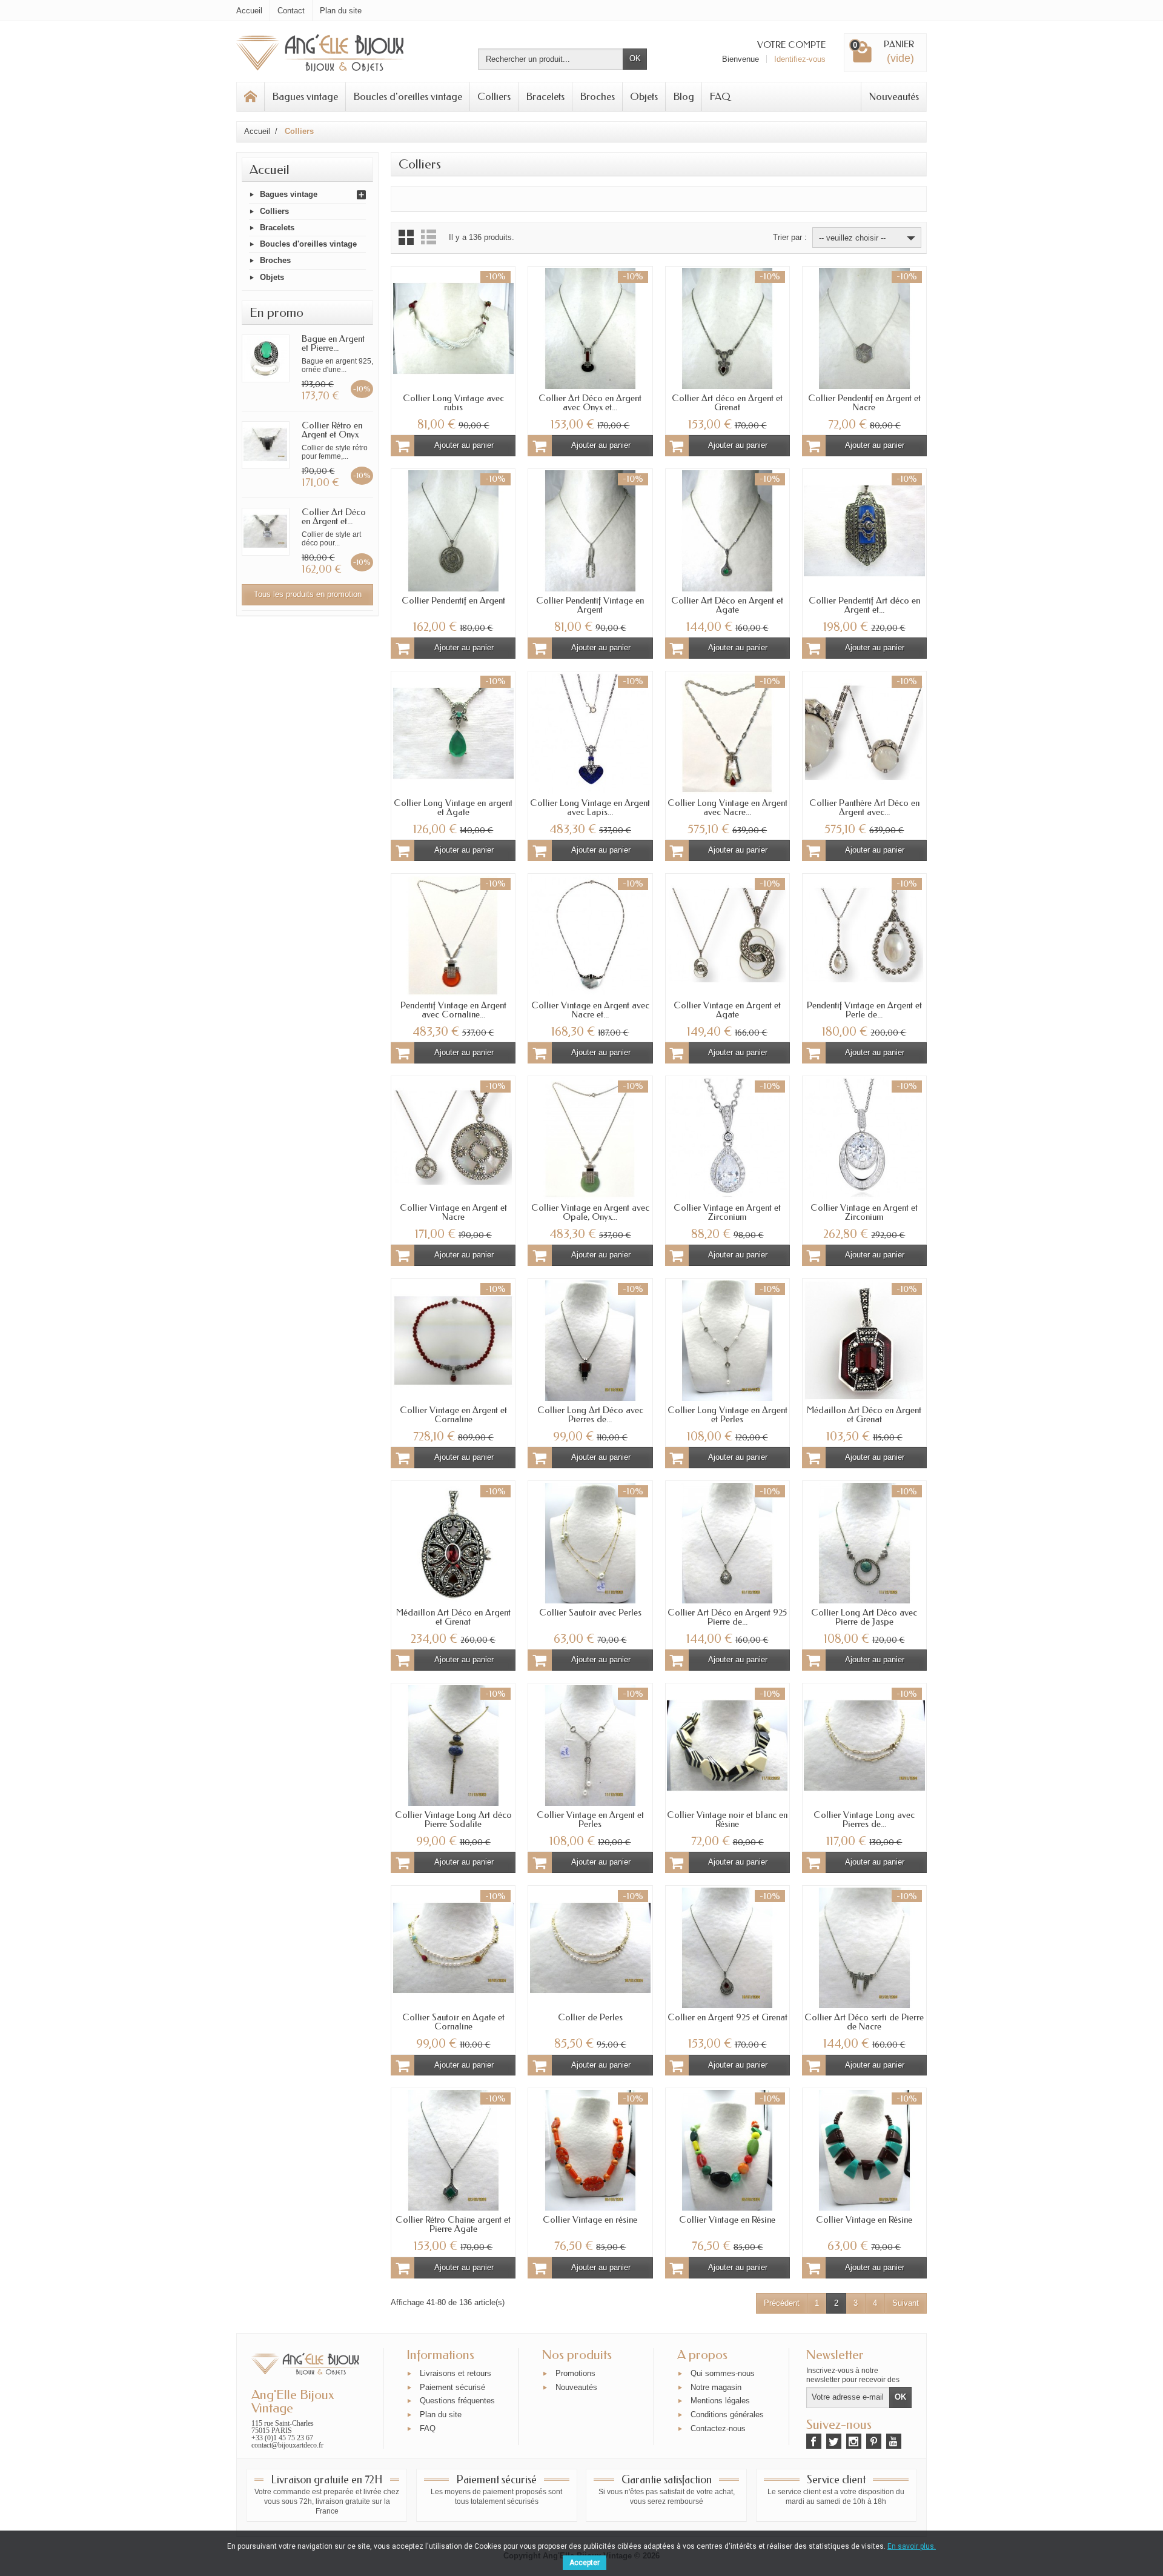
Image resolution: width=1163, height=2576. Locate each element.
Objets (644, 96)
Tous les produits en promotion (308, 594)
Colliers (494, 96)
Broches (597, 96)
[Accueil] (251, 97)
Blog (684, 96)
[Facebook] (814, 2441)
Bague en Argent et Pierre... (333, 343)
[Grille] (406, 237)
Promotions (575, 2373)
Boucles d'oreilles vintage (408, 96)
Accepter (585, 2563)
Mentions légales (720, 2401)
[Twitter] (834, 2441)
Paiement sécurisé (452, 2387)
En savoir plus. (912, 2546)
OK (635, 58)
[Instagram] (854, 2441)
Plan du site (441, 2415)
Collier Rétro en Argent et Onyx (332, 430)
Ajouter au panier (464, 445)
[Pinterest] (874, 2441)
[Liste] (429, 237)
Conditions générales (727, 2415)
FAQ (720, 96)
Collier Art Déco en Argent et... (334, 517)
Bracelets (545, 96)
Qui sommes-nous (723, 2373)
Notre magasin (716, 2387)
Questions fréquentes (457, 2401)
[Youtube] (894, 2441)
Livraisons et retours (456, 2373)
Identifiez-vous (800, 59)
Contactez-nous (718, 2428)
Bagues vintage (305, 96)
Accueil (270, 170)
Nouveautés (894, 96)
